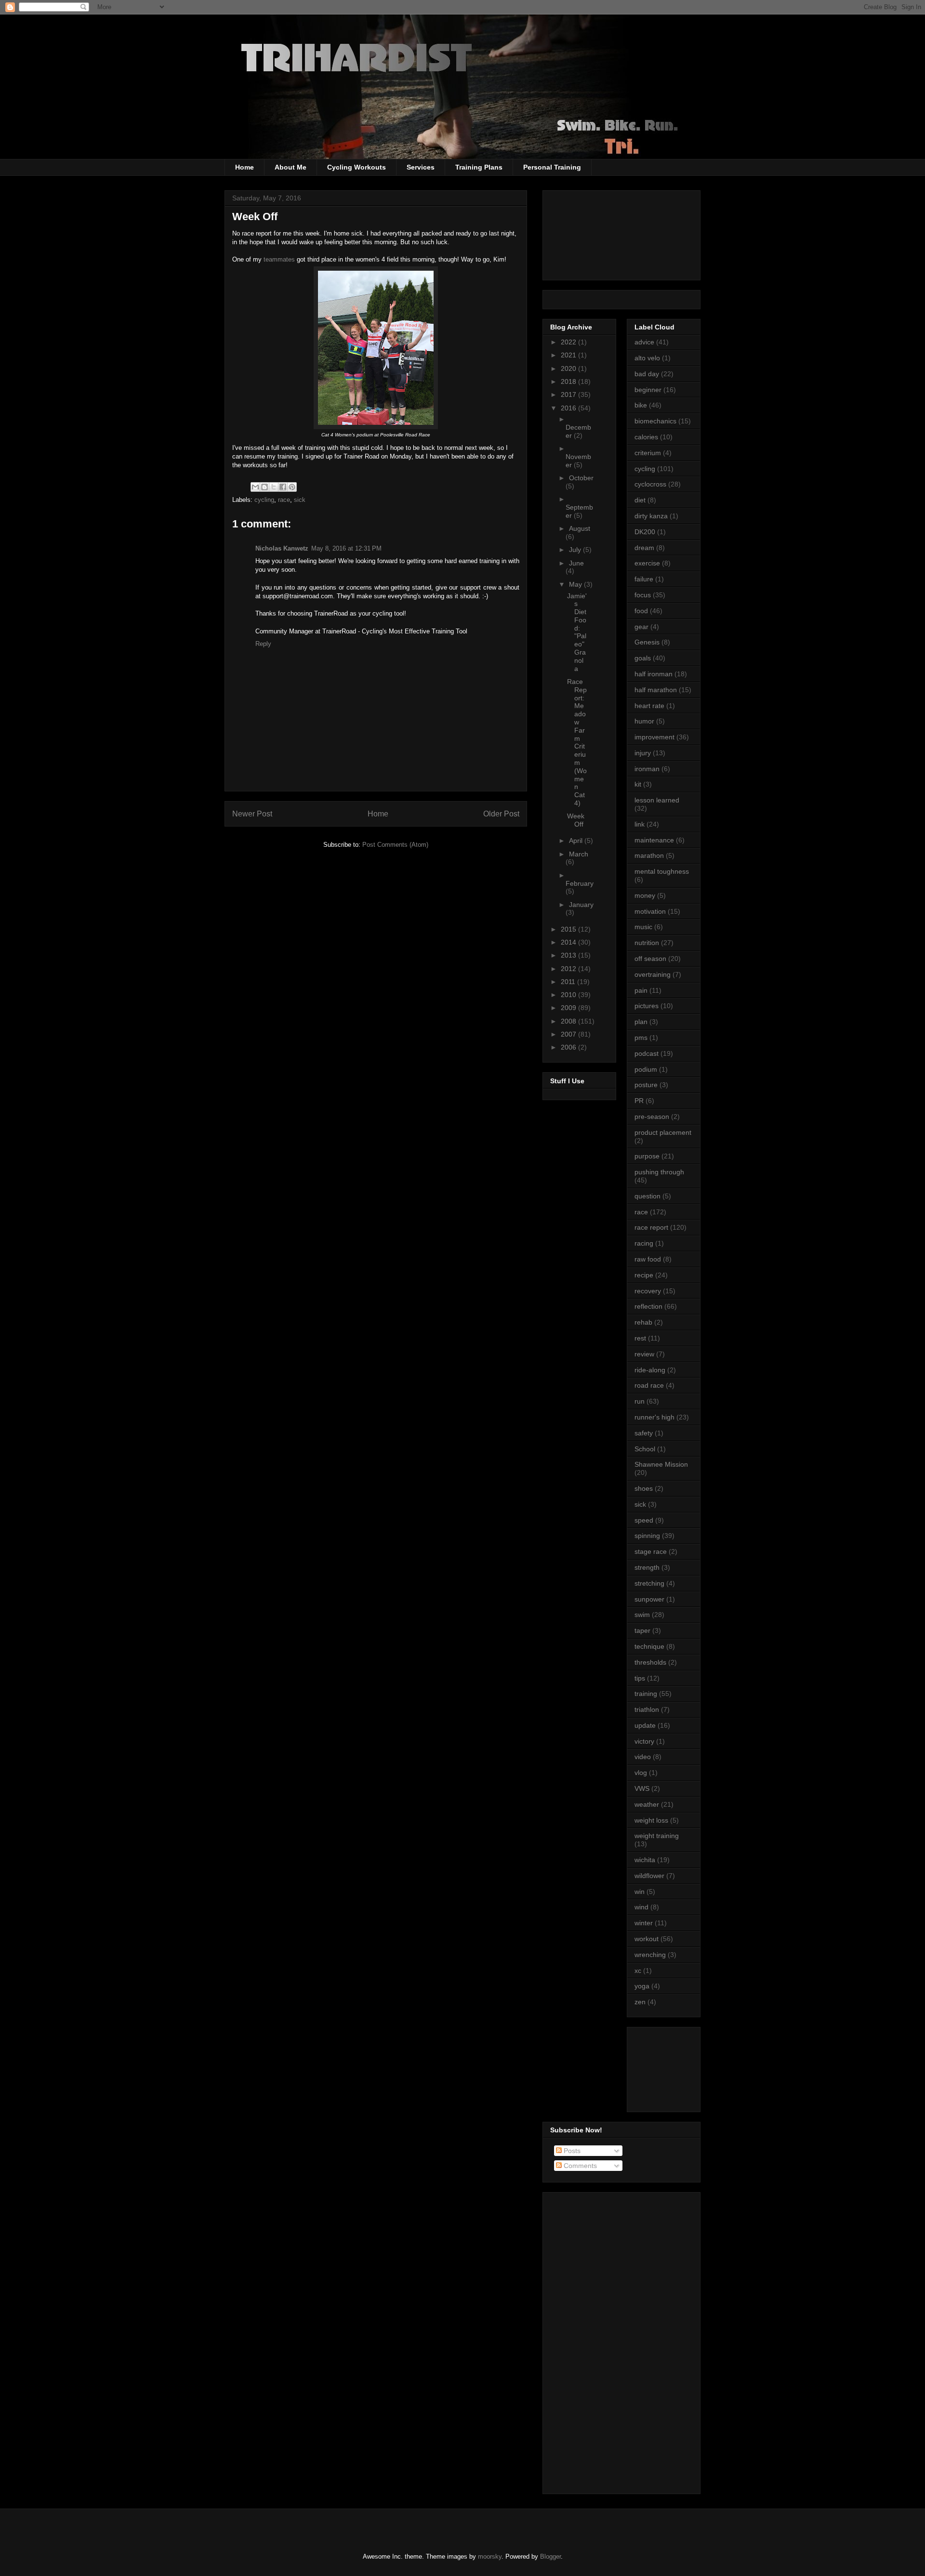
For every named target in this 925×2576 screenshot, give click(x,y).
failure (644, 579)
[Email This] (255, 487)
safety (644, 1433)
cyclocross (650, 484)
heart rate (649, 706)
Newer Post (252, 814)
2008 (569, 1021)
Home (244, 167)
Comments (579, 2166)
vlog (641, 1773)
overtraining (653, 974)
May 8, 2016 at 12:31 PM (346, 548)
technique (649, 1646)
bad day (647, 374)
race (284, 500)
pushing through (659, 1172)
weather (647, 1804)
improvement (654, 737)
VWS (642, 1788)
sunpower (649, 1599)
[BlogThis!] (264, 487)
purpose (647, 1156)
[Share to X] (274, 487)
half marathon (656, 690)
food (641, 611)
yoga (642, 1986)
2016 (569, 408)
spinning (647, 1536)
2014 (569, 942)
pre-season (652, 1117)
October (581, 478)
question (647, 1196)
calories (646, 437)
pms (641, 1038)
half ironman (654, 674)
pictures (647, 1006)
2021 (569, 355)
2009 (569, 1008)
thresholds (650, 1662)
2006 (569, 1047)
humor (644, 721)
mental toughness (662, 871)
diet (640, 500)
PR (639, 1101)
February (580, 883)
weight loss (651, 1820)
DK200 (645, 532)
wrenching (650, 1955)
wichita (645, 1860)
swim (642, 1615)
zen (640, 2002)
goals (643, 658)
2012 (569, 969)
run (640, 1401)
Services (421, 167)
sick (300, 500)
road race (649, 1385)
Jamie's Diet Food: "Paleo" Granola (577, 632)
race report (651, 1227)
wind (641, 1907)
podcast (647, 1053)
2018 (569, 381)
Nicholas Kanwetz (282, 548)
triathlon (647, 1709)
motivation (650, 911)
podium (646, 1069)
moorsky (490, 2556)
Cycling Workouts (357, 167)
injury (643, 753)
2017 (569, 394)
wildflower (649, 1876)
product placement (663, 1132)
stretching (649, 1583)
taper (642, 1630)
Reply (263, 644)
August (580, 528)
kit (638, 784)
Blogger (550, 2556)
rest (640, 1338)
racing (644, 1243)
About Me (291, 167)
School (645, 1449)
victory (644, 1741)
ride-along (650, 1370)
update (645, 1725)
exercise (647, 563)
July (576, 550)
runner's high (654, 1417)
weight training (657, 1836)
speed (644, 1520)
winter (644, 1923)
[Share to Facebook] (283, 487)
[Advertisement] (678, 2067)
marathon (649, 855)
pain (641, 990)
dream (644, 548)
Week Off (576, 820)
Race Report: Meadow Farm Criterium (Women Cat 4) (577, 742)
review (644, 1354)
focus (643, 595)
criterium (648, 453)
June (576, 563)
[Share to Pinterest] (292, 487)
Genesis (647, 642)
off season (650, 959)
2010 (569, 995)
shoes (644, 1488)
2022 (569, 342)
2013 (569, 955)
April (577, 841)
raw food (648, 1259)
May (576, 584)
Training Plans (479, 167)
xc (638, 1971)
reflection (648, 1306)
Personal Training (552, 167)
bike (641, 405)
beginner (648, 390)
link (640, 824)
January (581, 905)
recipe (644, 1275)
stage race (651, 1551)
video (643, 1757)
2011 (569, 982)
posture (646, 1085)
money (645, 895)
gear (641, 627)
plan (641, 1022)
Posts (571, 2151)
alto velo (647, 358)
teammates (280, 259)
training (646, 1694)
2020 (569, 368)
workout (647, 1939)
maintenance (654, 840)
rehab (643, 1322)
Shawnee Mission (661, 1464)
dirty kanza (651, 516)
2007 (569, 1034)
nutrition (647, 943)
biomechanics (655, 421)
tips (640, 1678)
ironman (647, 769)
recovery (648, 1291)
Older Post (501, 814)
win (640, 1892)
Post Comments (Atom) (395, 845)
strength (647, 1567)
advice (644, 342)
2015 (569, 929)
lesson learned (657, 800)
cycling (264, 500)
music (643, 927)
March (579, 854)
